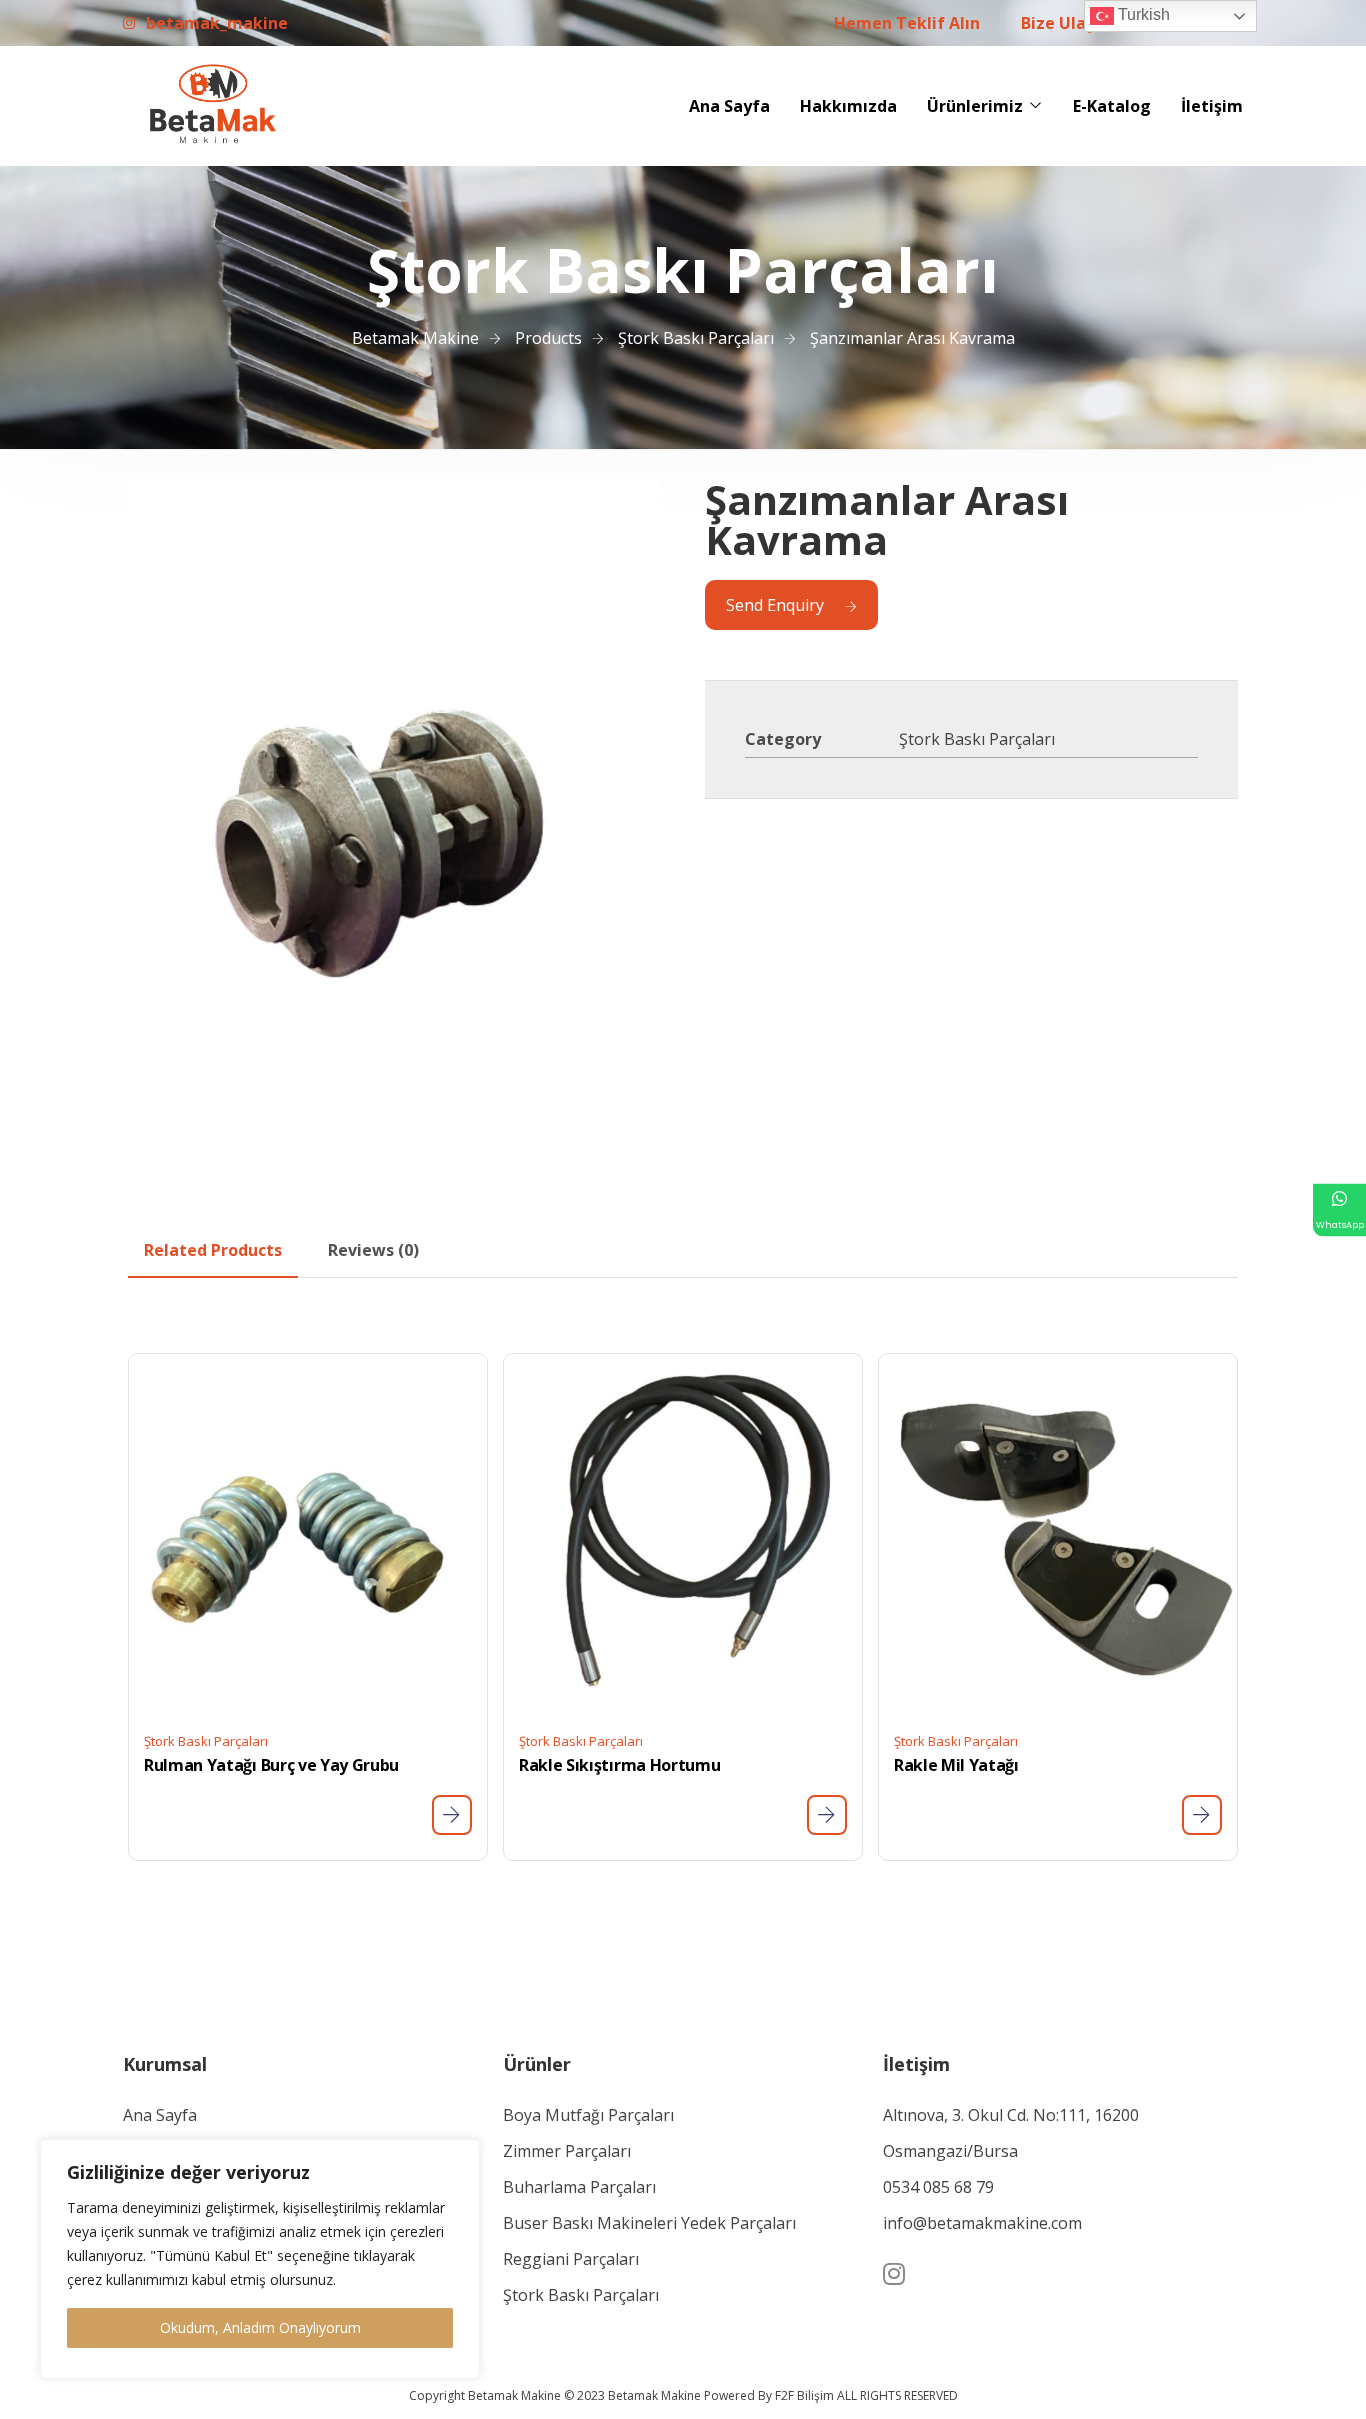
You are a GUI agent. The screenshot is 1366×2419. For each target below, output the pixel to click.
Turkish (1142, 14)
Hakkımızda (848, 106)
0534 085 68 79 (938, 2187)
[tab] (213, 1250)
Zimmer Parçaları (567, 2151)
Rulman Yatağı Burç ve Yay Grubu (271, 1765)
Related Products (213, 1250)
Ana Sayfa (729, 106)
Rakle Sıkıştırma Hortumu (619, 1765)
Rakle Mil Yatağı (956, 1765)
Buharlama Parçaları (579, 2187)
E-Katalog (1112, 106)
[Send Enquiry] (452, 1815)
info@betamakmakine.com (982, 2223)
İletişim (1212, 106)
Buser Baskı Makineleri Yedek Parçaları (649, 2223)
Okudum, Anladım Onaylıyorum (260, 2327)
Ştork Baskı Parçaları (977, 739)
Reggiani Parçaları (571, 2259)
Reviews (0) (373, 1250)
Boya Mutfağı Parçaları (588, 2115)
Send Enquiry (775, 605)
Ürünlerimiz (975, 106)
